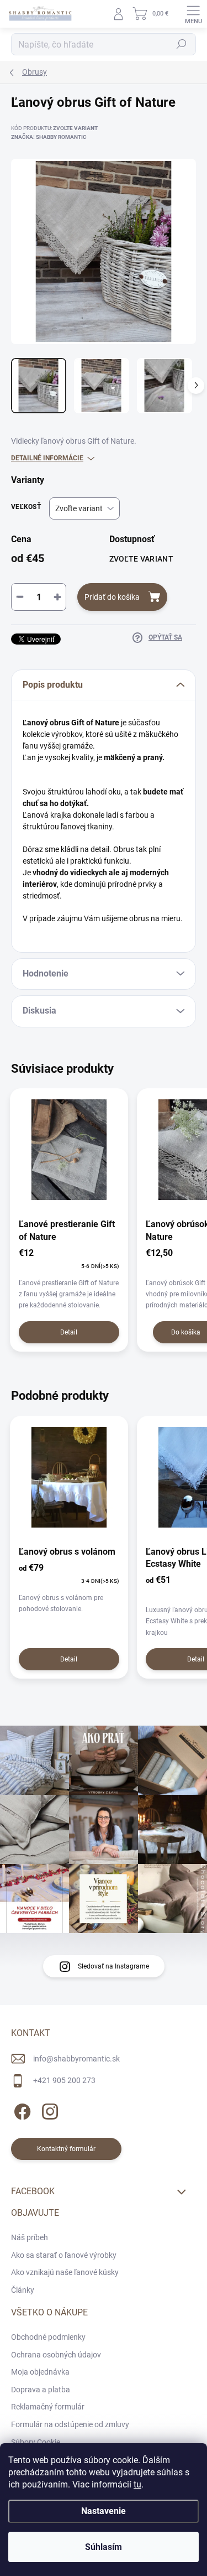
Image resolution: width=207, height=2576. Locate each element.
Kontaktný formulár (66, 2149)
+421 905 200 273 (64, 2080)
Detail (69, 1332)
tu (137, 2484)
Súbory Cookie (36, 2442)
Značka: (49, 137)
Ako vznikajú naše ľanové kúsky (65, 2272)
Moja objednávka (40, 2372)
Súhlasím (104, 2547)
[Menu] (193, 14)
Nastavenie (104, 2511)
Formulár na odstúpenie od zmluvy (70, 2424)
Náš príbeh (30, 2237)
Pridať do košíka (112, 597)
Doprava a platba (41, 2390)
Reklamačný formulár (48, 2407)
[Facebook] (21, 2110)
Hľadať (182, 44)
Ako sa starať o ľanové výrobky (64, 2255)
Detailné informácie (47, 458)
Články (23, 2290)
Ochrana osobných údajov (56, 2355)
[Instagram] (48, 2110)
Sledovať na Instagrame (113, 1966)
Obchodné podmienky (48, 2337)
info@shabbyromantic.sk (76, 2059)
